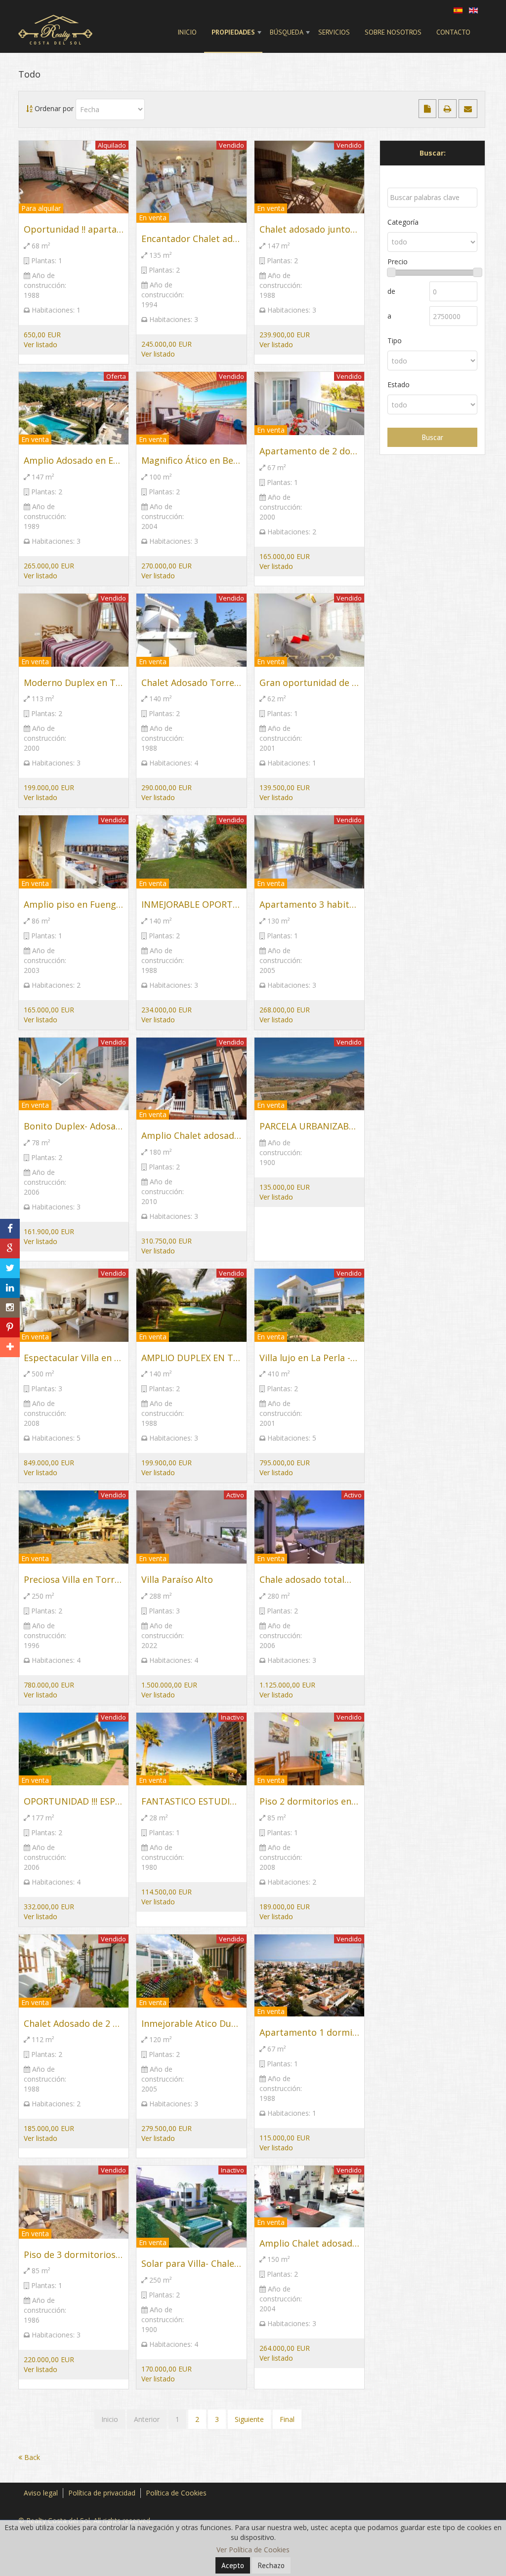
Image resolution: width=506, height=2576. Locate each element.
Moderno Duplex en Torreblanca (74, 683)
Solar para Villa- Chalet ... (191, 2263)
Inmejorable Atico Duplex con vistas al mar (191, 2023)
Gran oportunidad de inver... (309, 683)
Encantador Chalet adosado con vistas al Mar (191, 239)
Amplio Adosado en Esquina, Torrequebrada (74, 460)
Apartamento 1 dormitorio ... (309, 2032)
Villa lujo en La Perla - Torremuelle (309, 1358)
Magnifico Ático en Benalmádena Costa (191, 460)
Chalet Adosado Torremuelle (191, 683)
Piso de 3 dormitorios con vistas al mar (74, 2254)
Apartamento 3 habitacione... (309, 904)
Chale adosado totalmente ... (309, 1579)
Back (31, 2457)
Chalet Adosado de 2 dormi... (74, 2023)
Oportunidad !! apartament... (74, 229)
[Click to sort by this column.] (30, 108)
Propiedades (233, 32)
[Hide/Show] (9, 1211)
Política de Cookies (176, 2493)
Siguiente (249, 2419)
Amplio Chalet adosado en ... (309, 2243)
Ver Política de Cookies (253, 2550)
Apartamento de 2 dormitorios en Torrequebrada (309, 451)
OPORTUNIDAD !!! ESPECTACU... (74, 1801)
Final (287, 2419)
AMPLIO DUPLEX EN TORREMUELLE (191, 1358)
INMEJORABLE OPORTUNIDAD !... (191, 904)
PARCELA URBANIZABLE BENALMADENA (309, 1126)
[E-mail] (468, 109)
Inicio (187, 32)
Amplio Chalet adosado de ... (191, 1135)
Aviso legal (41, 2493)
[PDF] (428, 109)
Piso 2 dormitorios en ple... (309, 1801)
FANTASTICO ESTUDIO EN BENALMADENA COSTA (191, 1801)
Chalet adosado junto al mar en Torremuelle (309, 229)
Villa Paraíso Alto (177, 1579)
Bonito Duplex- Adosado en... (74, 1126)
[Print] (448, 109)
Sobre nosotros (393, 32)
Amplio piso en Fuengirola (74, 904)
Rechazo (271, 2565)
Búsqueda (287, 32)
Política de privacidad (102, 2493)
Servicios (334, 32)
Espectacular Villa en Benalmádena (74, 1358)
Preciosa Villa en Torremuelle (74, 1579)
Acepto (233, 2565)
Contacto (453, 32)
